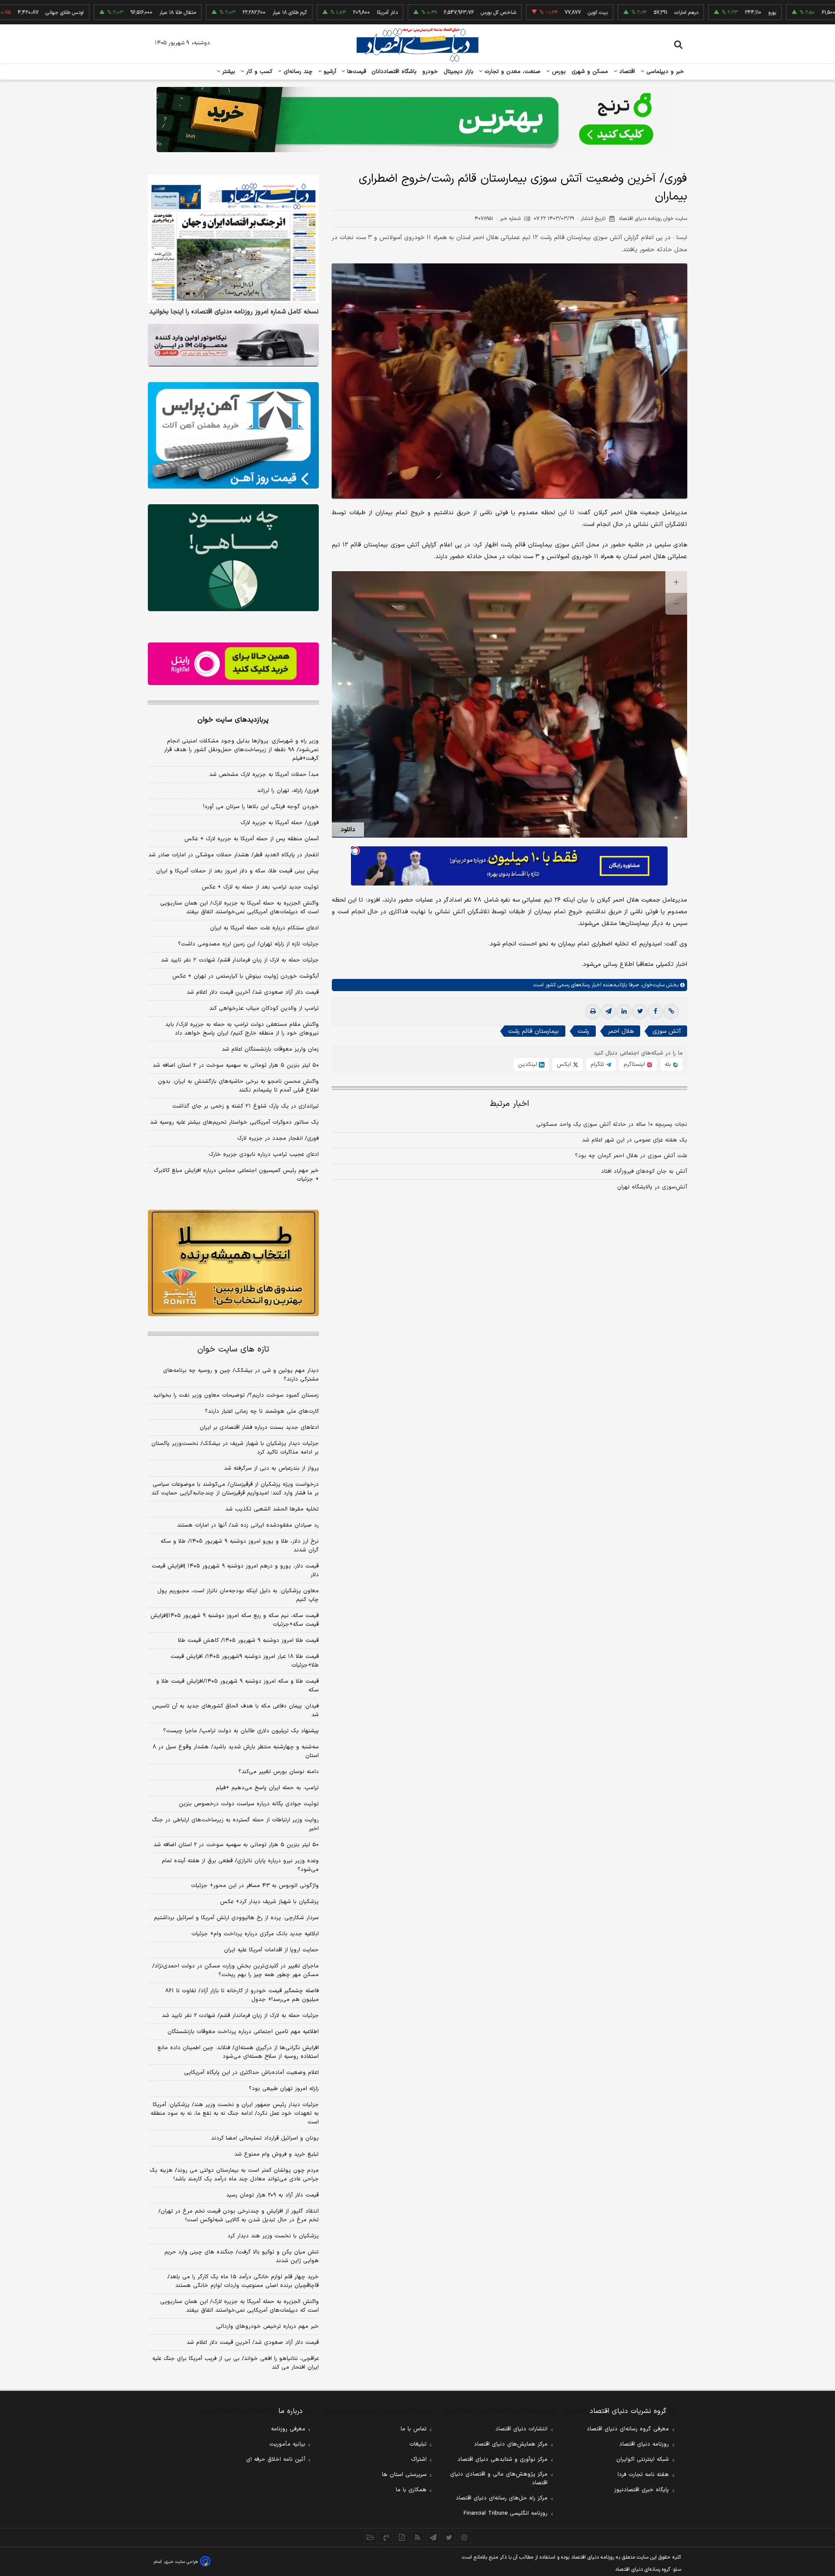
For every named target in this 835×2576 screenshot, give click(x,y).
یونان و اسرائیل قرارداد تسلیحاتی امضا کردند (265, 2138)
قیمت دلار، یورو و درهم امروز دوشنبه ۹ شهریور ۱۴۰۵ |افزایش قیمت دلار (235, 1571)
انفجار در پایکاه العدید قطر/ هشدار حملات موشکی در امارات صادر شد (234, 855)
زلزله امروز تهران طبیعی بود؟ (284, 2089)
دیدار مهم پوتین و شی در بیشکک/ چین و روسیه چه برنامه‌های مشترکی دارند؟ (241, 1375)
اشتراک (419, 2460)
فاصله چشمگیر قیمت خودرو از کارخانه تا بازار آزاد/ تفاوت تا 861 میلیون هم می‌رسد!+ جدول (242, 1995)
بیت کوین (525, 13)
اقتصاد (626, 72)
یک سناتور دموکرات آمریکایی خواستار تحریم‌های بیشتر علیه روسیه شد (234, 1122)
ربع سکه (787, 13)
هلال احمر (621, 1031)
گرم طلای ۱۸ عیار (217, 13)
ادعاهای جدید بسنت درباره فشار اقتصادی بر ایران (259, 1428)
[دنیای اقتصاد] (417, 45)
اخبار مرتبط (509, 1104)
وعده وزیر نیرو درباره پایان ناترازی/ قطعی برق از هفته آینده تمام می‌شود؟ (240, 1865)
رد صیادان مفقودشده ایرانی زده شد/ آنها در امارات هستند (248, 1525)
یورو (699, 13)
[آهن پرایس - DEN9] (233, 436)
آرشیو (329, 72)
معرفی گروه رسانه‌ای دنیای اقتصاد (628, 2429)
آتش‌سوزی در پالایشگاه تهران (652, 1187)
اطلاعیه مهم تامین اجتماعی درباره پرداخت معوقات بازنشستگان (243, 2032)
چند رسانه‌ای (297, 72)
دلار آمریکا (314, 13)
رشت (583, 1031)
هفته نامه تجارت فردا (643, 2475)
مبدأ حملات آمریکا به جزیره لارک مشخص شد (264, 775)
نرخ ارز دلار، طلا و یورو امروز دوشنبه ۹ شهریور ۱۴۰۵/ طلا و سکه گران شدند (240, 1546)
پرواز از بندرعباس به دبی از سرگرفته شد (271, 1468)
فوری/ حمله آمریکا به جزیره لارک (280, 823)
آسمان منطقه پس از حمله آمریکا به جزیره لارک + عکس (252, 839)
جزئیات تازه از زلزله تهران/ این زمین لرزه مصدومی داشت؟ (248, 944)
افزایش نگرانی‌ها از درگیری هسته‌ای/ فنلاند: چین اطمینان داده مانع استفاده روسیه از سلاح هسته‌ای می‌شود (238, 2052)
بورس (558, 72)
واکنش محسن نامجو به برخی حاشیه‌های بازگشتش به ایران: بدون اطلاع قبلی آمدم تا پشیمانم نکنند (238, 1086)
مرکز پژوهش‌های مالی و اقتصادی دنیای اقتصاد (499, 2479)
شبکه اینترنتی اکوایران (643, 2460)
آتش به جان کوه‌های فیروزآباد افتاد (644, 1172)
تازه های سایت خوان (233, 1350)
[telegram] (608, 1012)
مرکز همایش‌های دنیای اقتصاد (511, 2444)
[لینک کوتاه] (671, 1012)
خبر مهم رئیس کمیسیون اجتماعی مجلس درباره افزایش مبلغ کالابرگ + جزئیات (236, 1175)
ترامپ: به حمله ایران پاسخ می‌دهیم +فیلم (267, 1788)
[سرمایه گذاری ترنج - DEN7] (417, 120)
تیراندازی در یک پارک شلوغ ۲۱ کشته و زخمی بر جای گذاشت (245, 1106)
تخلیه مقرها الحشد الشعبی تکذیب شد (272, 1509)
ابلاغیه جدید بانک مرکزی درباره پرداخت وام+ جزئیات (255, 1934)
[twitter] (640, 1012)
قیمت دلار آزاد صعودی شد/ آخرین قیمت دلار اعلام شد (253, 992)
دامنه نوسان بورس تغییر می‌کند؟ (279, 1772)
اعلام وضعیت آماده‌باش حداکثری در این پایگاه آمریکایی (251, 2073)
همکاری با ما (411, 2490)
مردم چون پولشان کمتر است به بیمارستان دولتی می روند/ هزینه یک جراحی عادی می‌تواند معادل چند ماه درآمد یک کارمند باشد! (234, 2175)
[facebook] (655, 1012)
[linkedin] (624, 1012)
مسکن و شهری (590, 72)
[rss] (417, 2537)
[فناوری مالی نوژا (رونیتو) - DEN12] (233, 1263)
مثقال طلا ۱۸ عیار (105, 13)
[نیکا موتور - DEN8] (233, 345)
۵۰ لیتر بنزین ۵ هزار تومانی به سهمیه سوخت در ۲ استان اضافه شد (236, 1065)
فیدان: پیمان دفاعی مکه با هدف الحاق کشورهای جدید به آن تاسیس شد (235, 1711)
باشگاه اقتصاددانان (394, 72)
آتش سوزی (666, 1031)
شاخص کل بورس (426, 13)
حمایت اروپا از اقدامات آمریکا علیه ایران (271, 1950)
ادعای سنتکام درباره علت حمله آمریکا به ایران (264, 928)
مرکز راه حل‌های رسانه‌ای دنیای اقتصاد (502, 2498)
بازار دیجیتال (459, 72)
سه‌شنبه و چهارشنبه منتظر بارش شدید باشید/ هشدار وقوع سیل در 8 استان (236, 1751)
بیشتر (228, 72)
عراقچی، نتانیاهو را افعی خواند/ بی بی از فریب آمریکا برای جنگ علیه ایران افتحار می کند (235, 2363)
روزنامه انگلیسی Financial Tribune (506, 2513)
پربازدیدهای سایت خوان (233, 720)
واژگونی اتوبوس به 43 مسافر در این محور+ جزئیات (255, 1886)
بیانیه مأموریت (287, 2444)
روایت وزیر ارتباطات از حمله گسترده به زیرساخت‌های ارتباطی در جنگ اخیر (235, 1824)
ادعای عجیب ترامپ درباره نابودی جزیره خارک (264, 1155)
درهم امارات (613, 13)
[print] (593, 1012)
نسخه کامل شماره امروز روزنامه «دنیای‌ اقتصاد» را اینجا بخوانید (234, 312)
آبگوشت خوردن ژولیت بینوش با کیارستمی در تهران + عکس (245, 976)
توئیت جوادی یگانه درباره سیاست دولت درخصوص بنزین (249, 1804)
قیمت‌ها (356, 72)
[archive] (371, 2537)
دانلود (348, 830)
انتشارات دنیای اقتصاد (521, 2429)
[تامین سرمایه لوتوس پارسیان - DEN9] (233, 558)
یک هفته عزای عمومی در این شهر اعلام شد (635, 1140)
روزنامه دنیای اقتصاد (644, 2444)
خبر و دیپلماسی (664, 72)
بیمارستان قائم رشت (533, 1031)
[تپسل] (355, 851)
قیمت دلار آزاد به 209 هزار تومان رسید (272, 2195)
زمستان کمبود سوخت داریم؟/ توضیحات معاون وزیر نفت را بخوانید (236, 1395)
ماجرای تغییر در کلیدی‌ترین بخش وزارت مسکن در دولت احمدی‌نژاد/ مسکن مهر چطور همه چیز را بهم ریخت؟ (235, 1970)
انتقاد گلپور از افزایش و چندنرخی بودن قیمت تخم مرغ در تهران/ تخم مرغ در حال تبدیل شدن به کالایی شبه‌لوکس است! (239, 2216)
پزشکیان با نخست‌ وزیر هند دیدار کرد (273, 2236)
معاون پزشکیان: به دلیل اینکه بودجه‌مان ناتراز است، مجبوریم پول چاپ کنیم (238, 1595)
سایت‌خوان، (652, 985)
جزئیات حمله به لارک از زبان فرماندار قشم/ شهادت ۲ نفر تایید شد (240, 960)
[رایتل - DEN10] (233, 664)
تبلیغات (418, 2444)
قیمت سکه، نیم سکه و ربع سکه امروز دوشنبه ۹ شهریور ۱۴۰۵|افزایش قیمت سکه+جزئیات (235, 1620)
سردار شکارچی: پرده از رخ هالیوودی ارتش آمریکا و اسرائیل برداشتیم (236, 1918)
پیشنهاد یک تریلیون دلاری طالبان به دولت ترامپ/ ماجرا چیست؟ (241, 1731)
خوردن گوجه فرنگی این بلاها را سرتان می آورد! (261, 807)
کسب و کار (258, 72)
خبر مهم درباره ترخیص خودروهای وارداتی (267, 2326)
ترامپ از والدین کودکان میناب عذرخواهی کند (264, 1008)
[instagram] (464, 2537)
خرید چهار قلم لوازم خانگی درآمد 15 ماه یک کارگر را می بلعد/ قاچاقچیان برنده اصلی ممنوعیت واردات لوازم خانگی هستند (243, 2281)
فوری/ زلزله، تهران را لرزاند (288, 791)
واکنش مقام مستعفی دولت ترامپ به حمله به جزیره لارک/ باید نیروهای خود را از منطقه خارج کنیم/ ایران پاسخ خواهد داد (242, 1029)
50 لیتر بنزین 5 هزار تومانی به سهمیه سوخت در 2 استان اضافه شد (236, 1845)
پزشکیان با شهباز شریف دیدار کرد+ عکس (269, 1902)
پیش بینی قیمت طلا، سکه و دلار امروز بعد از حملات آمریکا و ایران (237, 871)
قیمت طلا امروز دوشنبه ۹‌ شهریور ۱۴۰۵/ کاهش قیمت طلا (248, 1641)
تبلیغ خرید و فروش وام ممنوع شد (277, 2154)
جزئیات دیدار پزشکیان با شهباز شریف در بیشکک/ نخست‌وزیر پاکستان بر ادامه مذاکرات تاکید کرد (235, 1448)
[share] (402, 2537)
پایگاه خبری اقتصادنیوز (641, 2490)
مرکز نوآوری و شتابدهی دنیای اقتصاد (503, 2460)
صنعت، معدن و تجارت (512, 72)
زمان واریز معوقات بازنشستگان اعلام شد (270, 1049)
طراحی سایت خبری (181, 2562)
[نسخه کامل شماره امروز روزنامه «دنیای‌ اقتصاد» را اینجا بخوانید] (233, 239)
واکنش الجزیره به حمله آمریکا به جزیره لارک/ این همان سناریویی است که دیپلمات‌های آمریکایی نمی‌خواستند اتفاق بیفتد (239, 908)
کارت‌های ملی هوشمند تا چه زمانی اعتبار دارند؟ (262, 1411)
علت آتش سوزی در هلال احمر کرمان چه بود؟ (631, 1156)
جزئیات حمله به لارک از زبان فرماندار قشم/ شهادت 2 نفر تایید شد (240, 2016)
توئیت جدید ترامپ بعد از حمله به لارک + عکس (260, 887)
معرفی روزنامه (288, 2429)
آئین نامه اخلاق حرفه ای (276, 2460)
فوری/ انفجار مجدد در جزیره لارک (278, 1138)
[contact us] (386, 2537)
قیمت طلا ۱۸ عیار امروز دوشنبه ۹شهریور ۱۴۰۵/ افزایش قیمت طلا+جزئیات (245, 1661)
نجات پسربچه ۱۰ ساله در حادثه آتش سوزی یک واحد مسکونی (612, 1125)
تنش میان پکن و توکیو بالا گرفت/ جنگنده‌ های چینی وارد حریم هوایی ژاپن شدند (242, 2256)
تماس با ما (414, 2429)
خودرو (430, 72)
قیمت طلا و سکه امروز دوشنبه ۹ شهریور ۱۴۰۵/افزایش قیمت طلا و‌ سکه (237, 1686)
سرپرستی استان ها (404, 2475)
